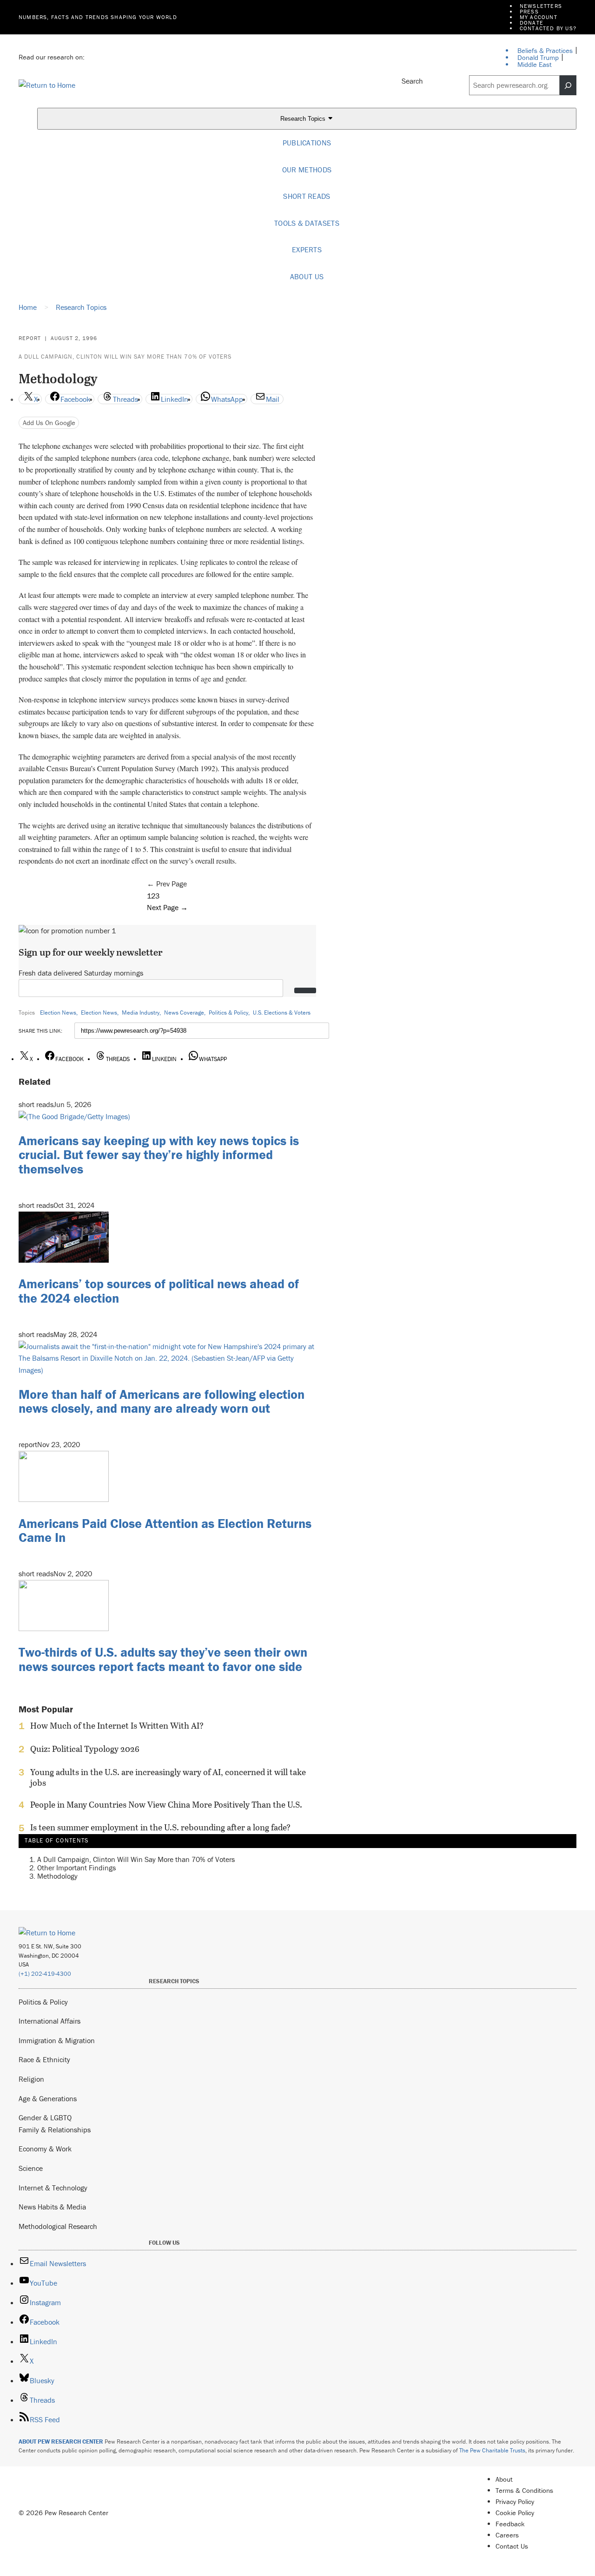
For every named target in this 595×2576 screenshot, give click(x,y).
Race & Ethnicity (44, 2059)
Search (412, 81)
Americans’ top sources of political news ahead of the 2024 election (159, 1291)
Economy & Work (45, 2149)
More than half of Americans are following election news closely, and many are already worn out (162, 1401)
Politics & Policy (228, 1013)
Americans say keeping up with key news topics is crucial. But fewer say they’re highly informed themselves (159, 1155)
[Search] (568, 85)
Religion (31, 2079)
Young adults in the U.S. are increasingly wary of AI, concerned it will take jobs (168, 1777)
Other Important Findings (76, 1868)
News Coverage (184, 1013)
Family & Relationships (55, 2130)
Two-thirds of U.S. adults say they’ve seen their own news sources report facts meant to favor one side (163, 1659)
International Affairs (50, 2021)
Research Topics (304, 119)
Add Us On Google (49, 423)
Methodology (57, 1876)
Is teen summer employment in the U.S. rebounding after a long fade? (160, 1828)
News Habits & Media (52, 2207)
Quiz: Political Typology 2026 (85, 1749)
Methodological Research (58, 2226)
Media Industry (141, 1013)
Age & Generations (48, 2098)
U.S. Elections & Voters (282, 1013)
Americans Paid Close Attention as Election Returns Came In (165, 1531)
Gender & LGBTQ (45, 2117)
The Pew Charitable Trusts (492, 2450)
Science (31, 2168)
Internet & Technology (53, 2188)
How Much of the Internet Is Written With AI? (117, 1726)
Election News (58, 1013)
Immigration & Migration (57, 2040)
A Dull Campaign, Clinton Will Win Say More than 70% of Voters (125, 357)
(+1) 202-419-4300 (45, 1974)
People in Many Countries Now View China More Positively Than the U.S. (166, 1805)
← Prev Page (167, 884)
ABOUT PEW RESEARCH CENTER (61, 2442)
